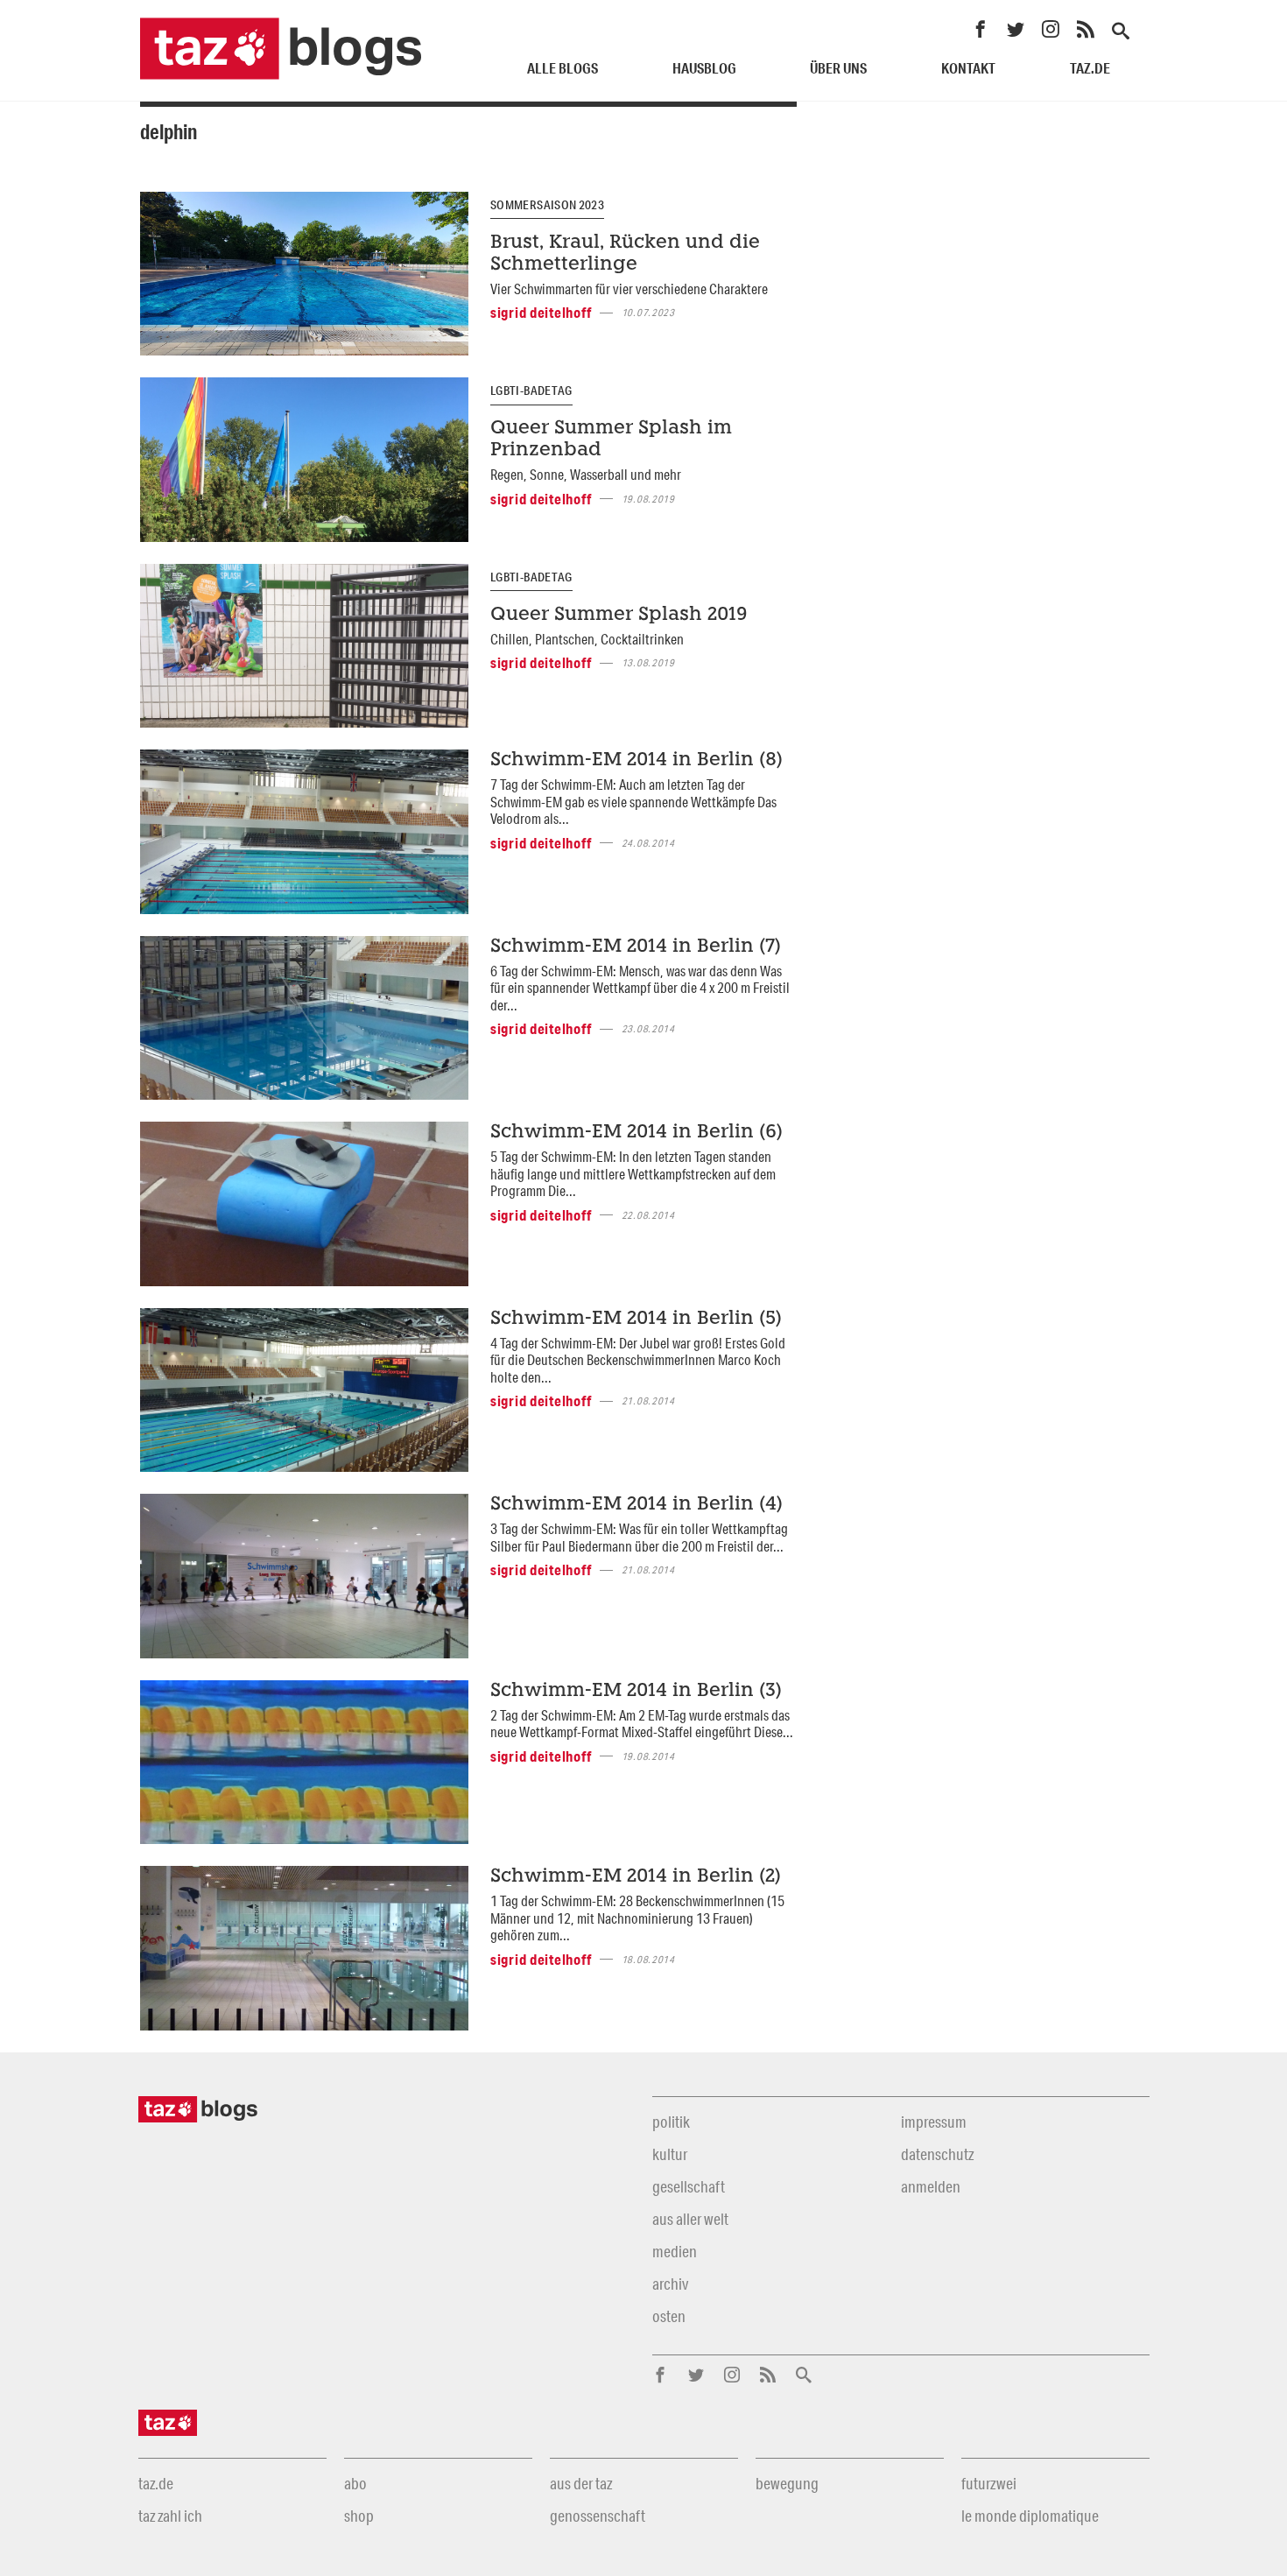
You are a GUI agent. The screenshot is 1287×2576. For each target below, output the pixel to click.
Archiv (670, 2284)
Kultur (670, 2154)
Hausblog (704, 68)
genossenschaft (598, 2516)
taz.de (1090, 68)
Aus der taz (581, 2483)
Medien (675, 2251)
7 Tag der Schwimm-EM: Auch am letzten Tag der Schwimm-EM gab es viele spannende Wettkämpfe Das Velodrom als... (633, 801)
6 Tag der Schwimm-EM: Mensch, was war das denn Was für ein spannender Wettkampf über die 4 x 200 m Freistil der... (640, 988)
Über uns (838, 68)
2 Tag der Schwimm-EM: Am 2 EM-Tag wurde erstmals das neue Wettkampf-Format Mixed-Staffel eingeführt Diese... (642, 1723)
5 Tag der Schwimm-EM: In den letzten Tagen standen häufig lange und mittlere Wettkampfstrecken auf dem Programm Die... (633, 1173)
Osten (669, 2316)
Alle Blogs (563, 68)
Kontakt (968, 68)
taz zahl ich (170, 2516)
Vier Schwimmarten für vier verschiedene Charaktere (629, 289)
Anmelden (931, 2186)
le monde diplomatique (1030, 2516)
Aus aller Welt (690, 2219)
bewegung (787, 2483)
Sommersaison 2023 (547, 205)
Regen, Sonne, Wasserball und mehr (586, 474)
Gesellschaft (689, 2186)
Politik (671, 2122)
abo (355, 2483)
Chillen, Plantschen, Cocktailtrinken (587, 639)
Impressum (934, 2122)
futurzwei (989, 2483)
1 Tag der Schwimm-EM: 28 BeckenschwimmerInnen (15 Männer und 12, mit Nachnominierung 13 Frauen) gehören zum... (637, 1918)
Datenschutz (937, 2154)
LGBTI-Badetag (531, 391)
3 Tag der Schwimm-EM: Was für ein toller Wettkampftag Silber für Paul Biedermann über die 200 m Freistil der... (639, 1537)
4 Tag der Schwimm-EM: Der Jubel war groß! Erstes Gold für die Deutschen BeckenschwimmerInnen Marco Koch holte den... (638, 1360)
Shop (359, 2516)
